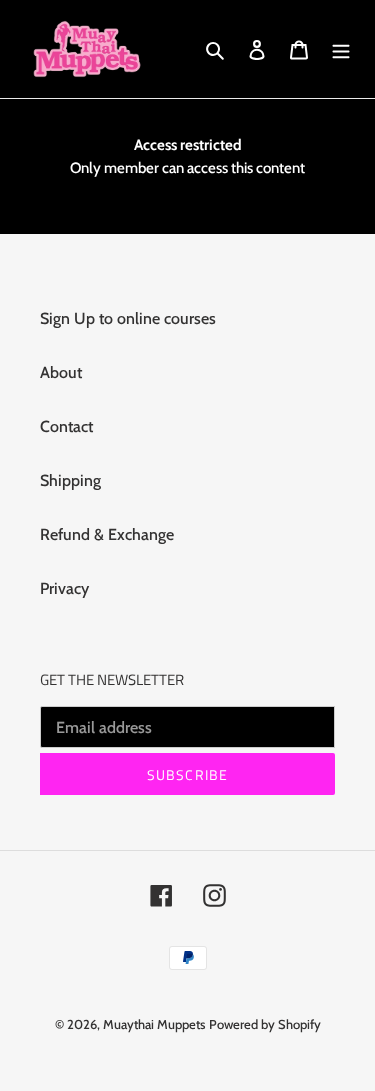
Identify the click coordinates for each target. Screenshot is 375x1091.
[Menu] (341, 49)
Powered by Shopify (265, 1024)
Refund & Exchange (107, 534)
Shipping (70, 480)
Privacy (64, 588)
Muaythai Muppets (154, 1024)
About (61, 372)
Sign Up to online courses (128, 318)
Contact (66, 426)
